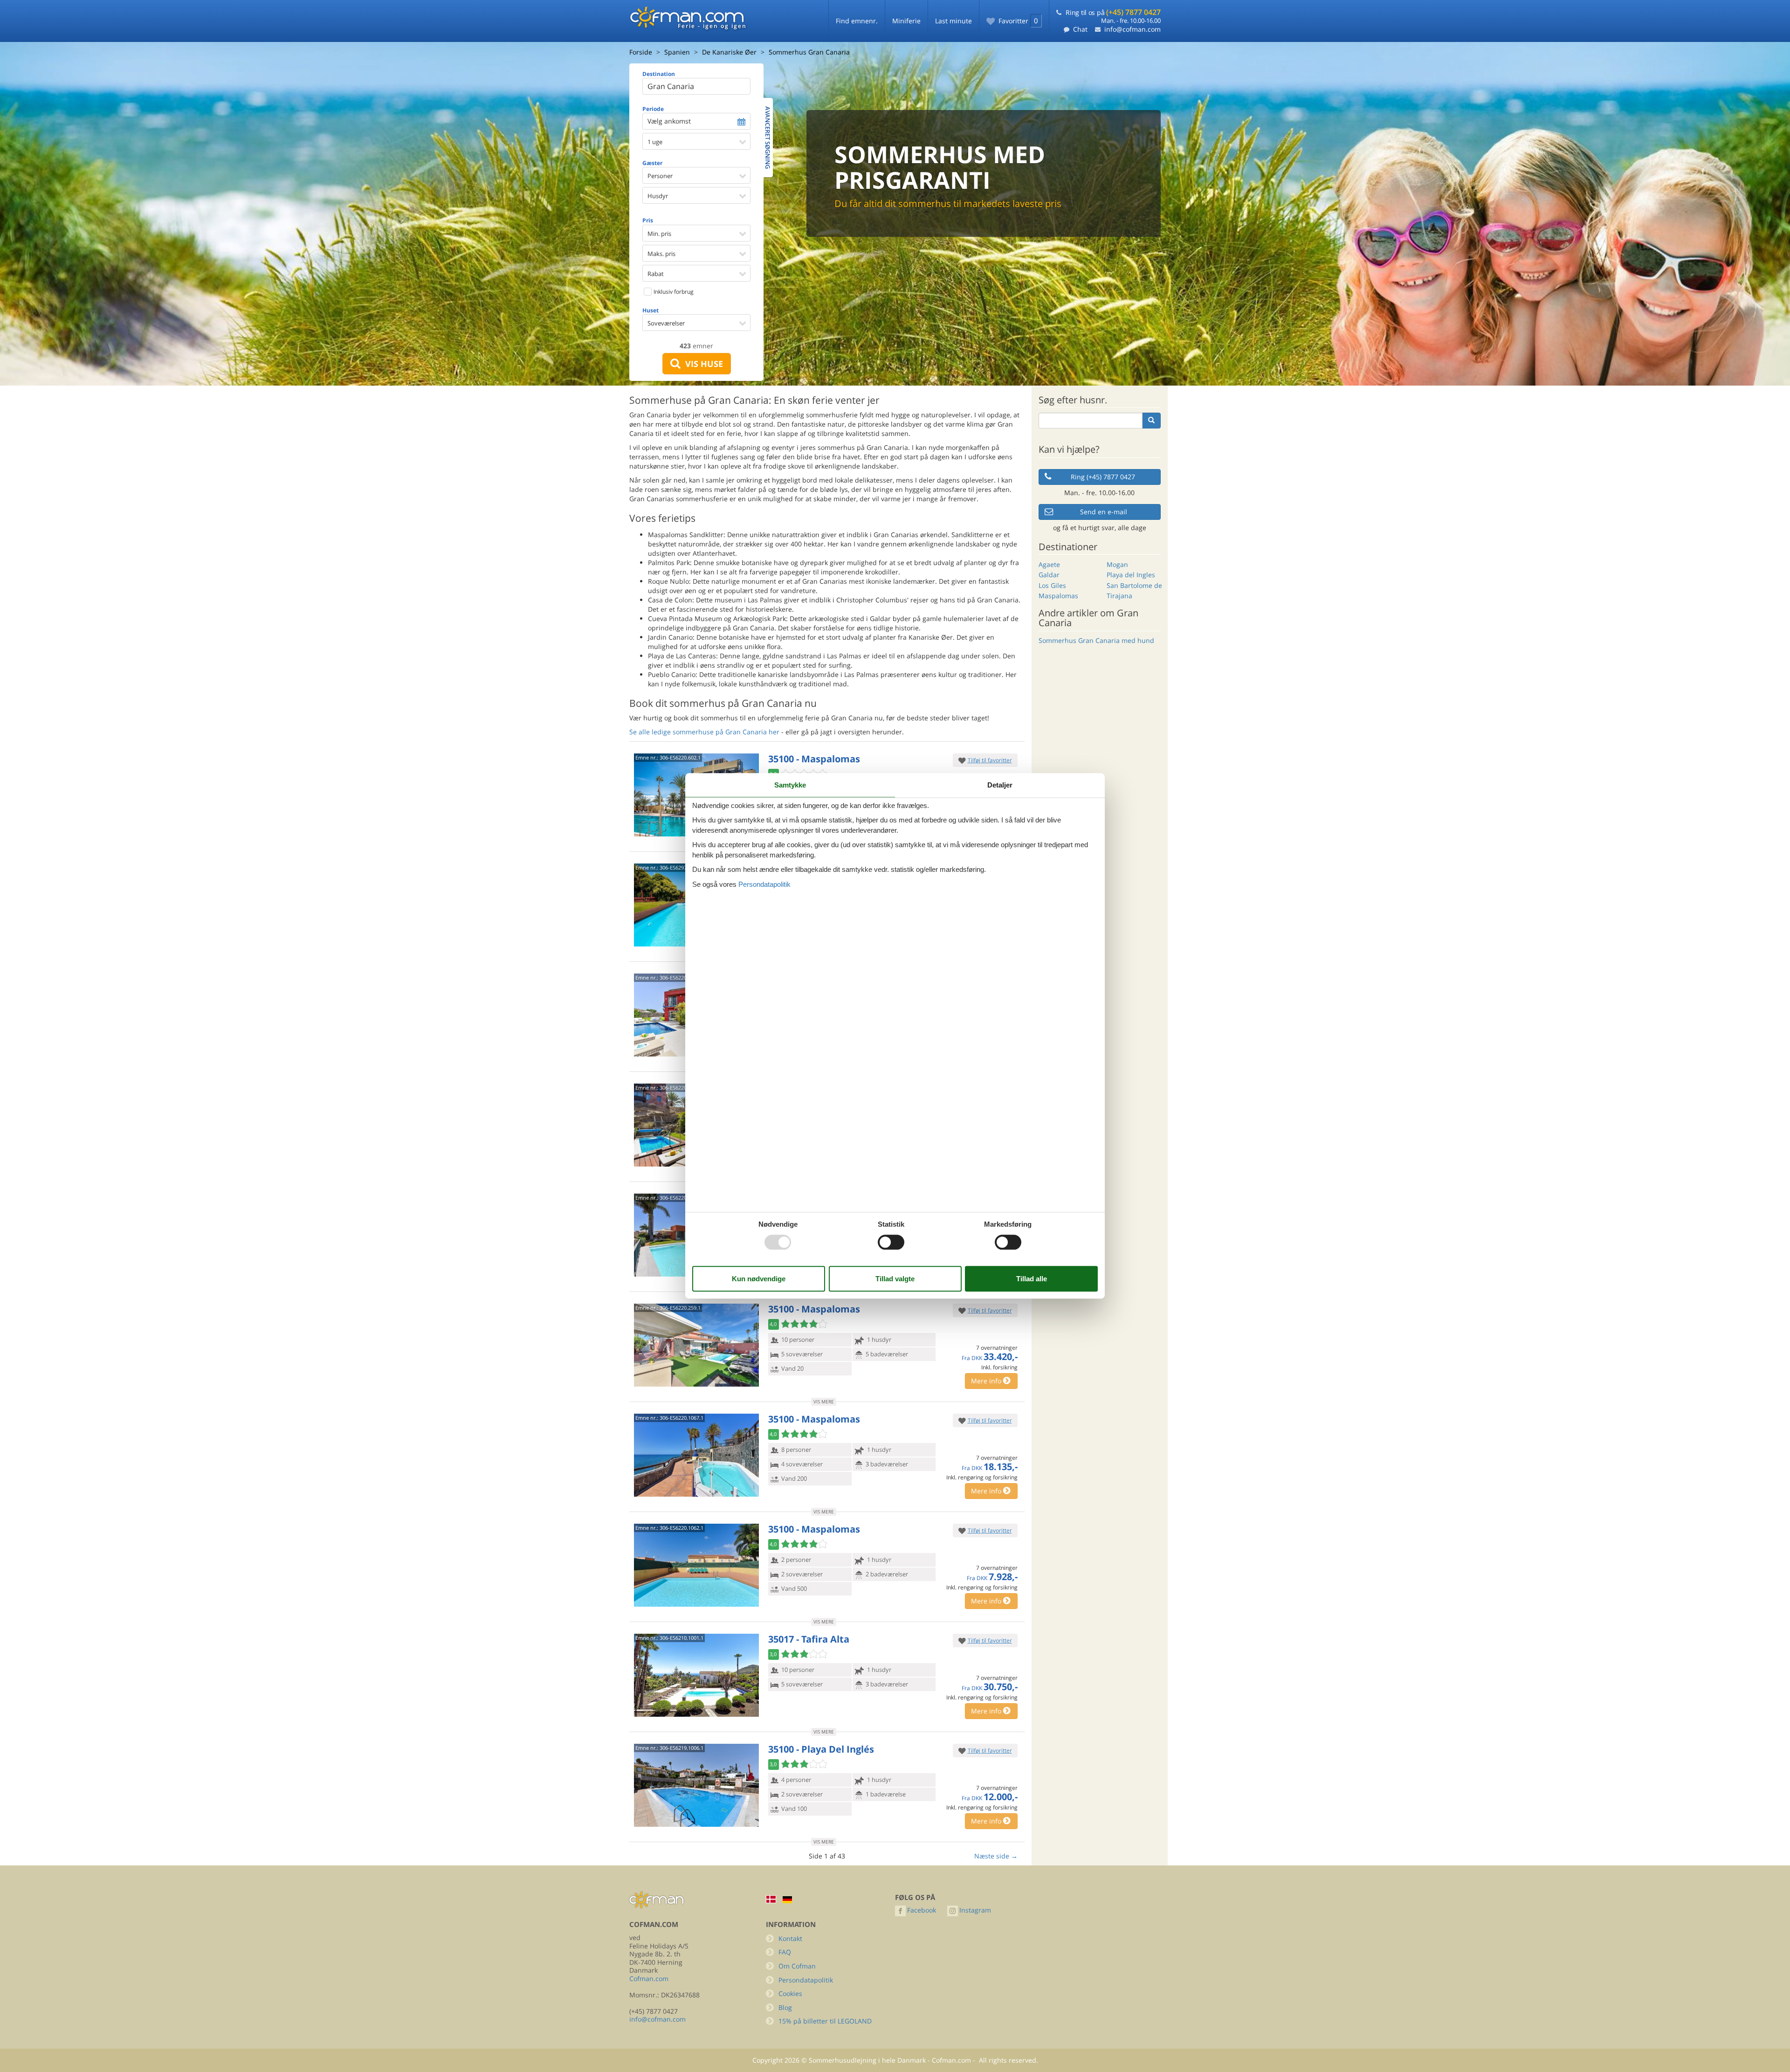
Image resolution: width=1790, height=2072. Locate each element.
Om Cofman (797, 1966)
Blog (785, 2007)
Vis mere (824, 1402)
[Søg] (1151, 421)
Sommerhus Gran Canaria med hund (1096, 640)
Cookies (790, 1993)
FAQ (785, 1952)
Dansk (771, 1899)
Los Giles (1052, 585)
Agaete (1049, 564)
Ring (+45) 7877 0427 (1103, 477)
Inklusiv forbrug (673, 292)
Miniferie (906, 21)
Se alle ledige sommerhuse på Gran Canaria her (704, 732)
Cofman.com (649, 1979)
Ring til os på (1113, 12)
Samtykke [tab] (790, 785)
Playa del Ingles (1131, 575)
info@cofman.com (1133, 29)
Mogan (1117, 564)
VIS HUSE (702, 364)
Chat (1080, 29)
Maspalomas (1058, 596)
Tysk (787, 1900)
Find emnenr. (857, 21)
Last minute (954, 21)
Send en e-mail (1104, 512)
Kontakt (790, 1938)
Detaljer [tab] (1000, 785)
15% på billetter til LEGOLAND (825, 2021)
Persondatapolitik (806, 1980)
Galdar (1049, 575)
